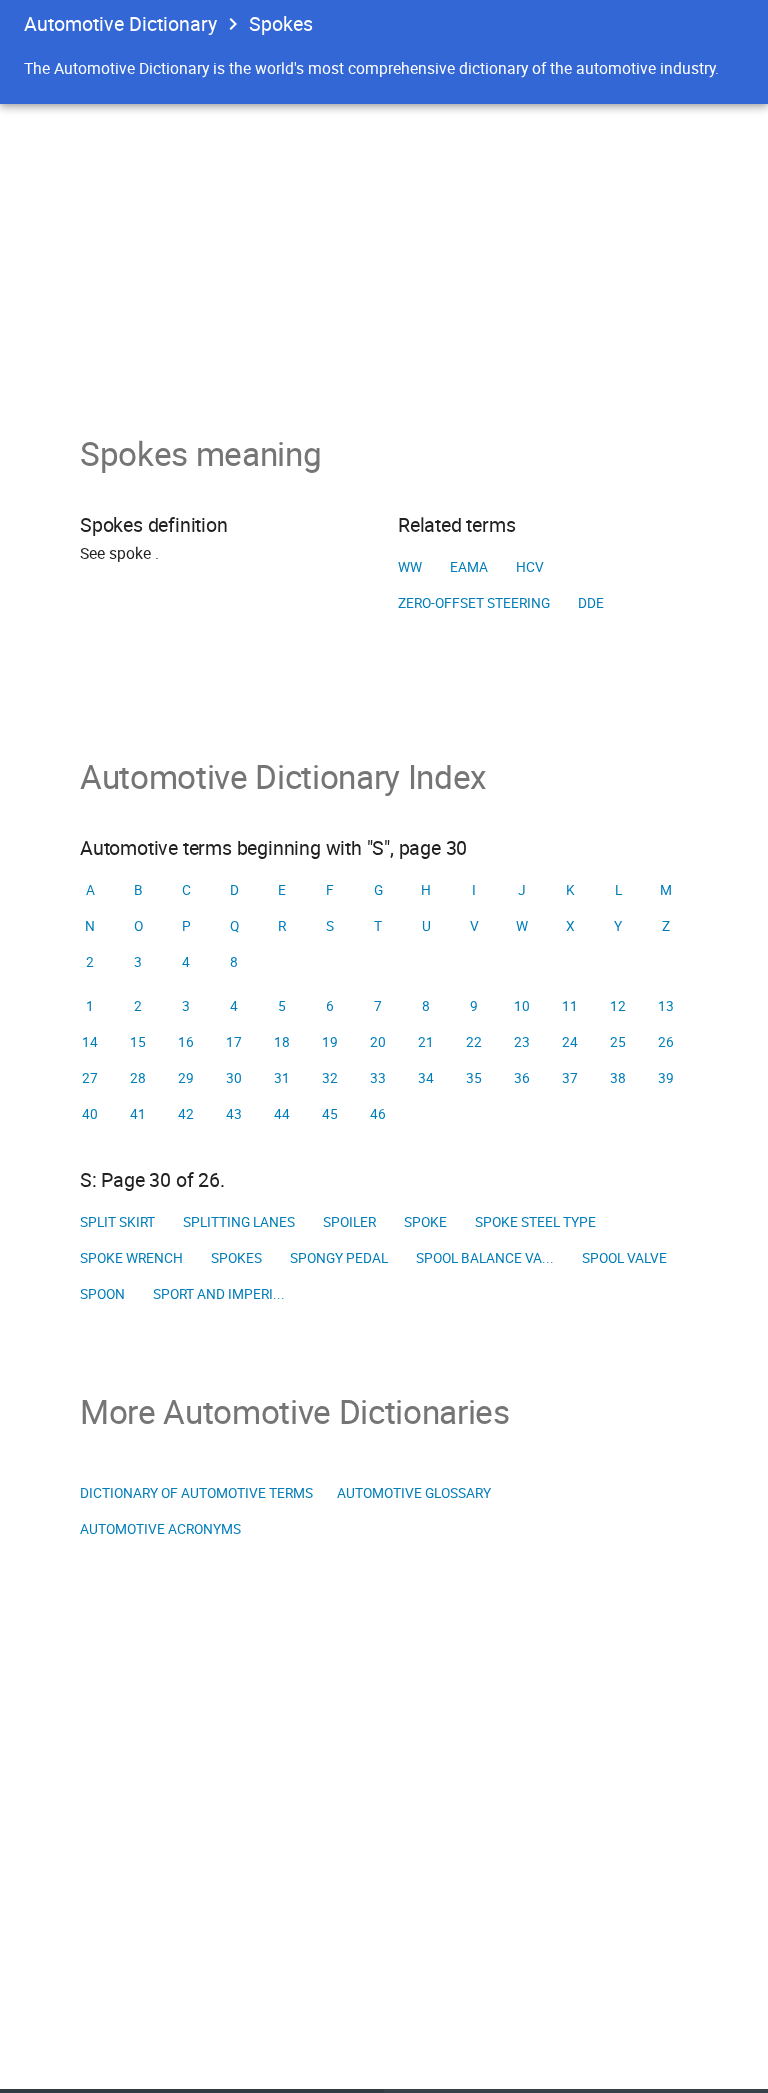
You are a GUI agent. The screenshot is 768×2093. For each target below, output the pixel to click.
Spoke (425, 1222)
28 (138, 1078)
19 (330, 1042)
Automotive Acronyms (160, 1529)
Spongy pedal (339, 1258)
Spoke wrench (131, 1258)
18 (282, 1042)
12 (618, 1006)
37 (570, 1078)
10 (522, 1006)
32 (330, 1078)
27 (90, 1078)
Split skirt (117, 1222)
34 (426, 1078)
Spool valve (624, 1258)
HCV (530, 567)
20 (378, 1042)
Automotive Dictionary (120, 23)
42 (186, 1114)
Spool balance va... (485, 1258)
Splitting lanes (239, 1222)
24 (570, 1042)
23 (522, 1042)
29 (186, 1078)
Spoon (102, 1294)
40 (90, 1114)
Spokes (236, 1258)
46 (378, 1114)
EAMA (469, 567)
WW (410, 567)
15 (138, 1042)
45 (330, 1114)
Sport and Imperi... (219, 1294)
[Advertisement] (384, 254)
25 (618, 1042)
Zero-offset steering (474, 603)
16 (186, 1042)
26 (666, 1042)
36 (522, 1078)
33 (378, 1078)
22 (474, 1042)
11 (570, 1006)
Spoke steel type (535, 1222)
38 (618, 1078)
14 (90, 1042)
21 (426, 1042)
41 (138, 1114)
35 (474, 1078)
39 (666, 1078)
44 (282, 1114)
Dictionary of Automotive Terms (196, 1493)
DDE (591, 603)
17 (234, 1042)
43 (234, 1114)
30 (234, 1078)
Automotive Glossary (414, 1493)
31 (282, 1078)
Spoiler (349, 1222)
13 (666, 1006)
